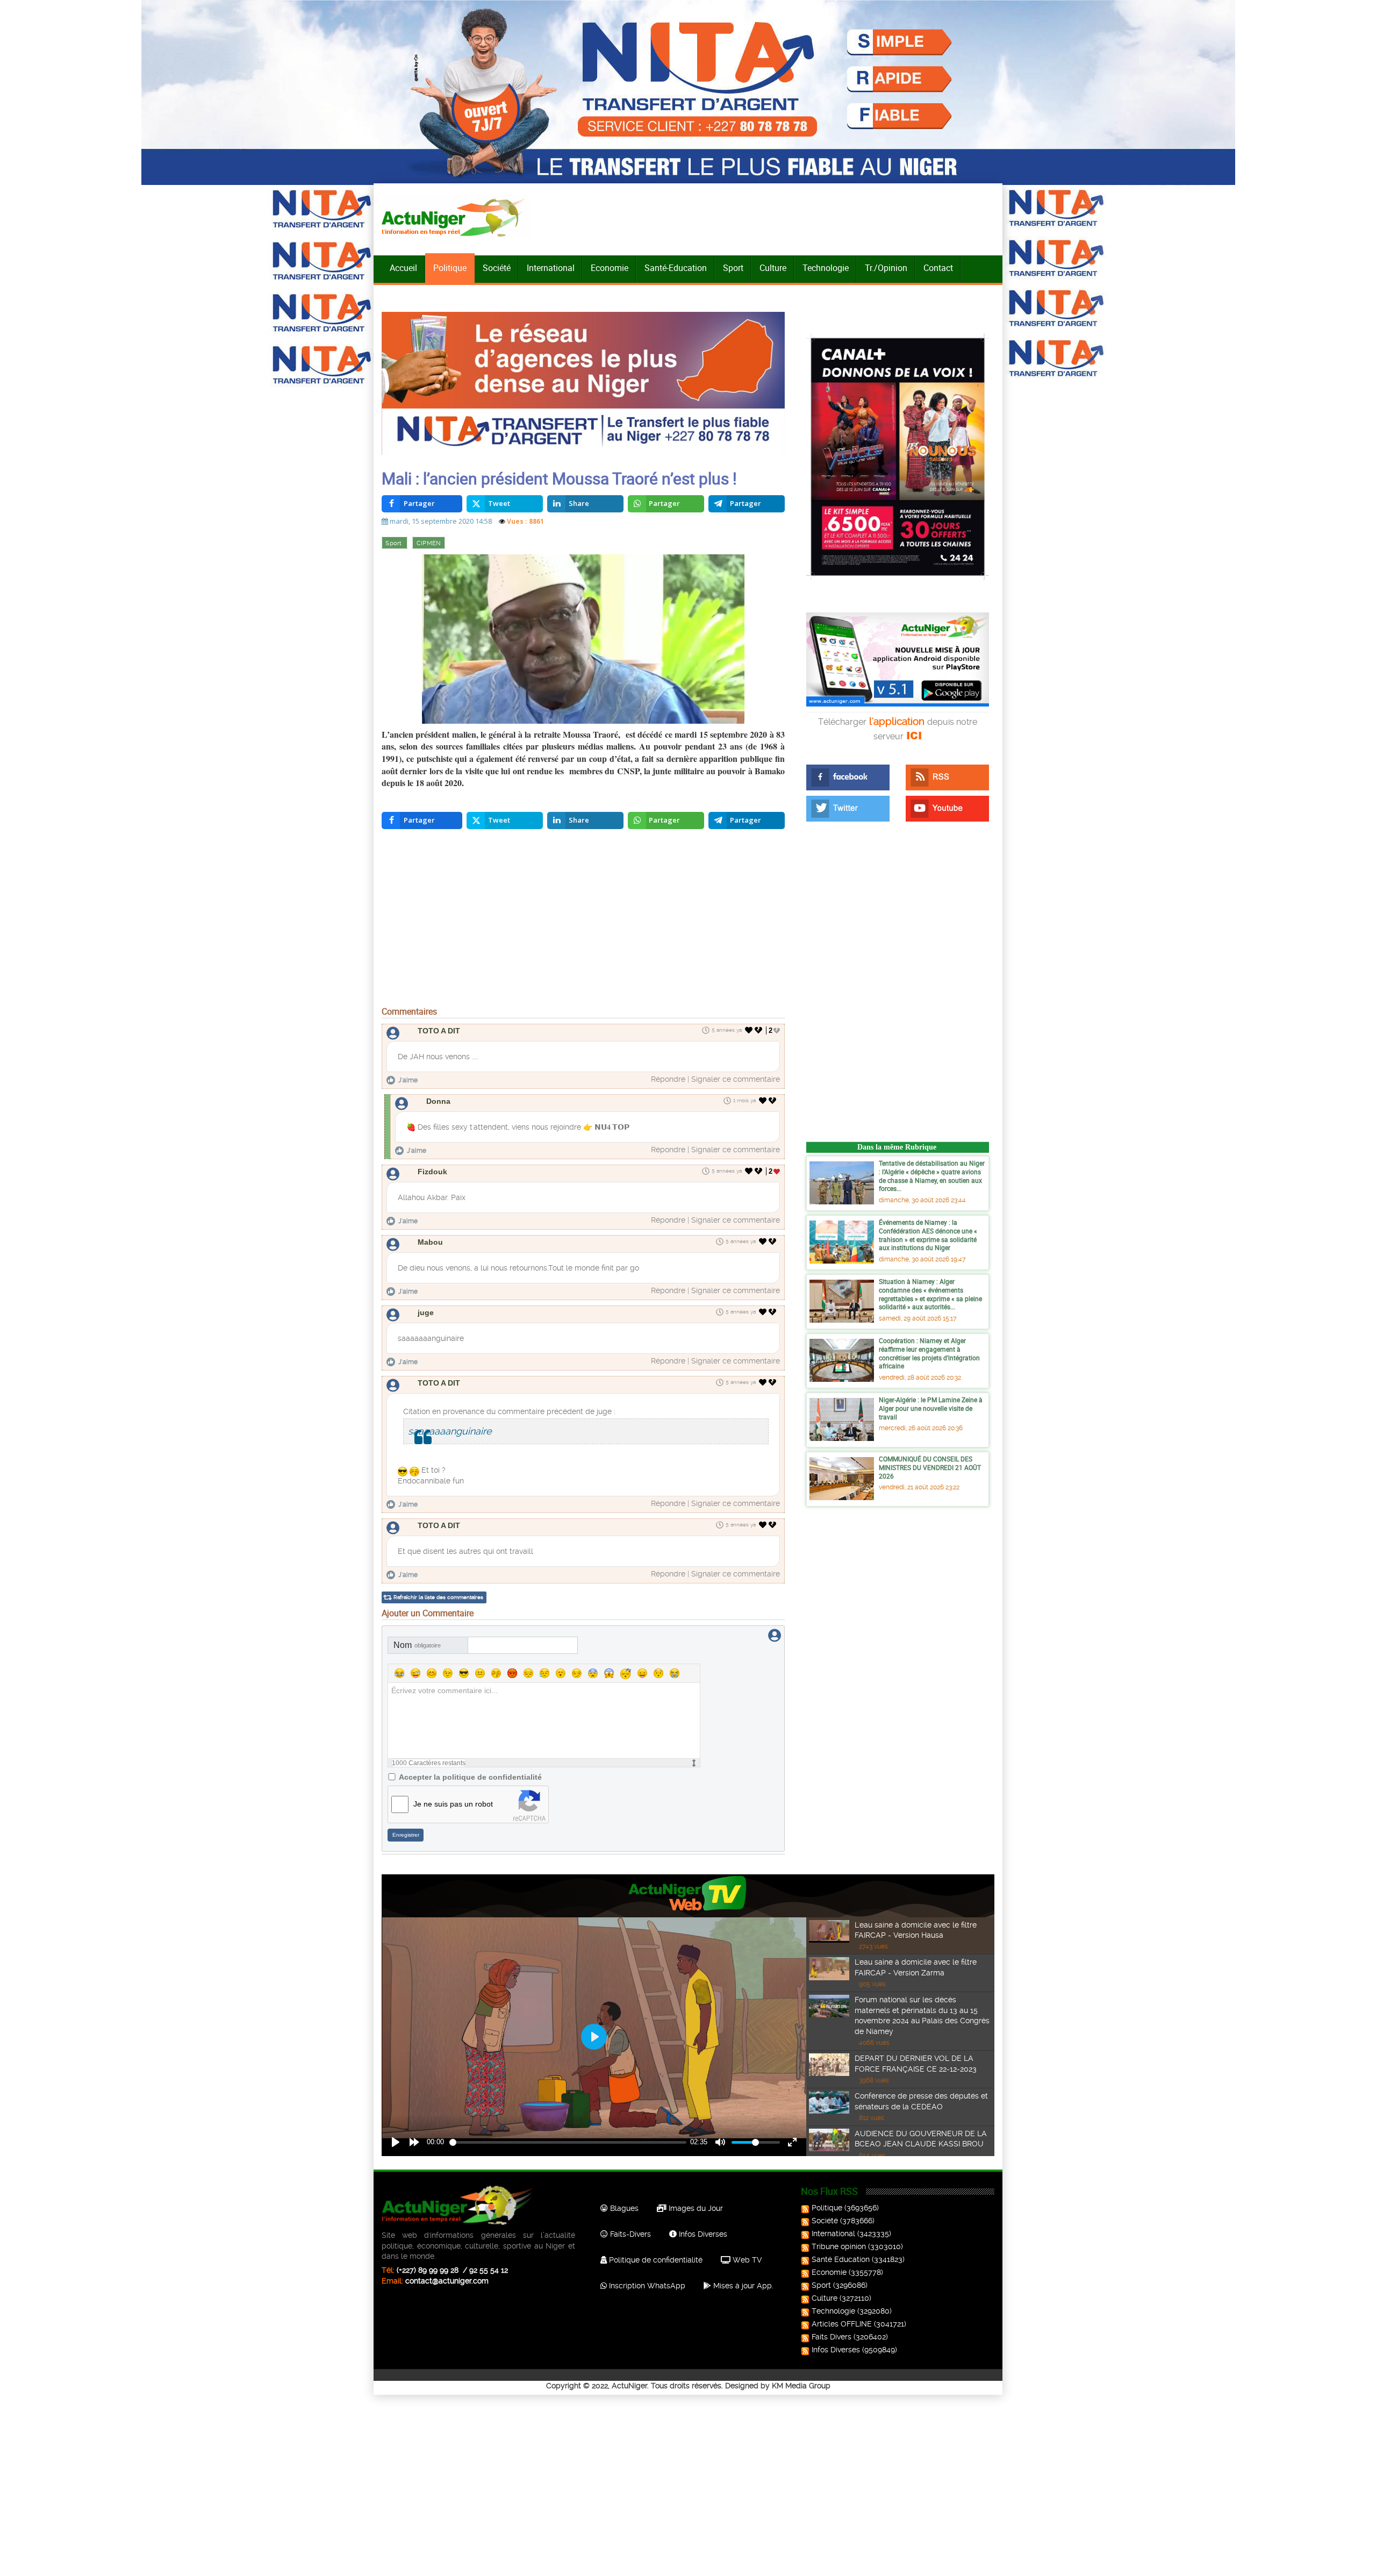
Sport (733, 268)
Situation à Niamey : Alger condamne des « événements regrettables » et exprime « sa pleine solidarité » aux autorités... (930, 1294)
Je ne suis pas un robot (453, 1804)
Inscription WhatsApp (646, 2286)
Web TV (746, 2260)
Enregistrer (406, 1835)
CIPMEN (429, 543)
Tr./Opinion (886, 268)
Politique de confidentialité (655, 2260)
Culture (773, 268)
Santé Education (841, 2259)
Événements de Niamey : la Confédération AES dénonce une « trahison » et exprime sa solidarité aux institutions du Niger (928, 1235)
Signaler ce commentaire (736, 1079)
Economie (610, 268)
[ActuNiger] (456, 217)
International (551, 268)
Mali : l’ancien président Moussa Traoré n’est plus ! (559, 478)
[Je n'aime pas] (759, 1030)
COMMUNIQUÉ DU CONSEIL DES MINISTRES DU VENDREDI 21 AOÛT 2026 (930, 1467)
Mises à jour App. (742, 2286)
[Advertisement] (583, 920)
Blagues (623, 2208)
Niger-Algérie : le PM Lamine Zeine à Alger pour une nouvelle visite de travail (931, 1408)
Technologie (826, 268)
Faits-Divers (629, 2234)
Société (497, 268)
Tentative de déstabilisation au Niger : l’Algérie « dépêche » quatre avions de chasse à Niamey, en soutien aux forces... (932, 1176)
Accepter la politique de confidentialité (470, 1777)
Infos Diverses (702, 2234)
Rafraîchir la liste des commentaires (438, 1597)
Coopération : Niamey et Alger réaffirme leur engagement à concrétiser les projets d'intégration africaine (929, 1353)
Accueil (403, 268)
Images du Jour (695, 2208)
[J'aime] (749, 1030)
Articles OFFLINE (842, 2324)
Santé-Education (676, 268)
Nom (417, 1645)
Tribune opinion (839, 2246)
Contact (938, 268)
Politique (450, 268)
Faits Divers (832, 2337)
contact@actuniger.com (447, 2281)
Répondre (668, 1079)
